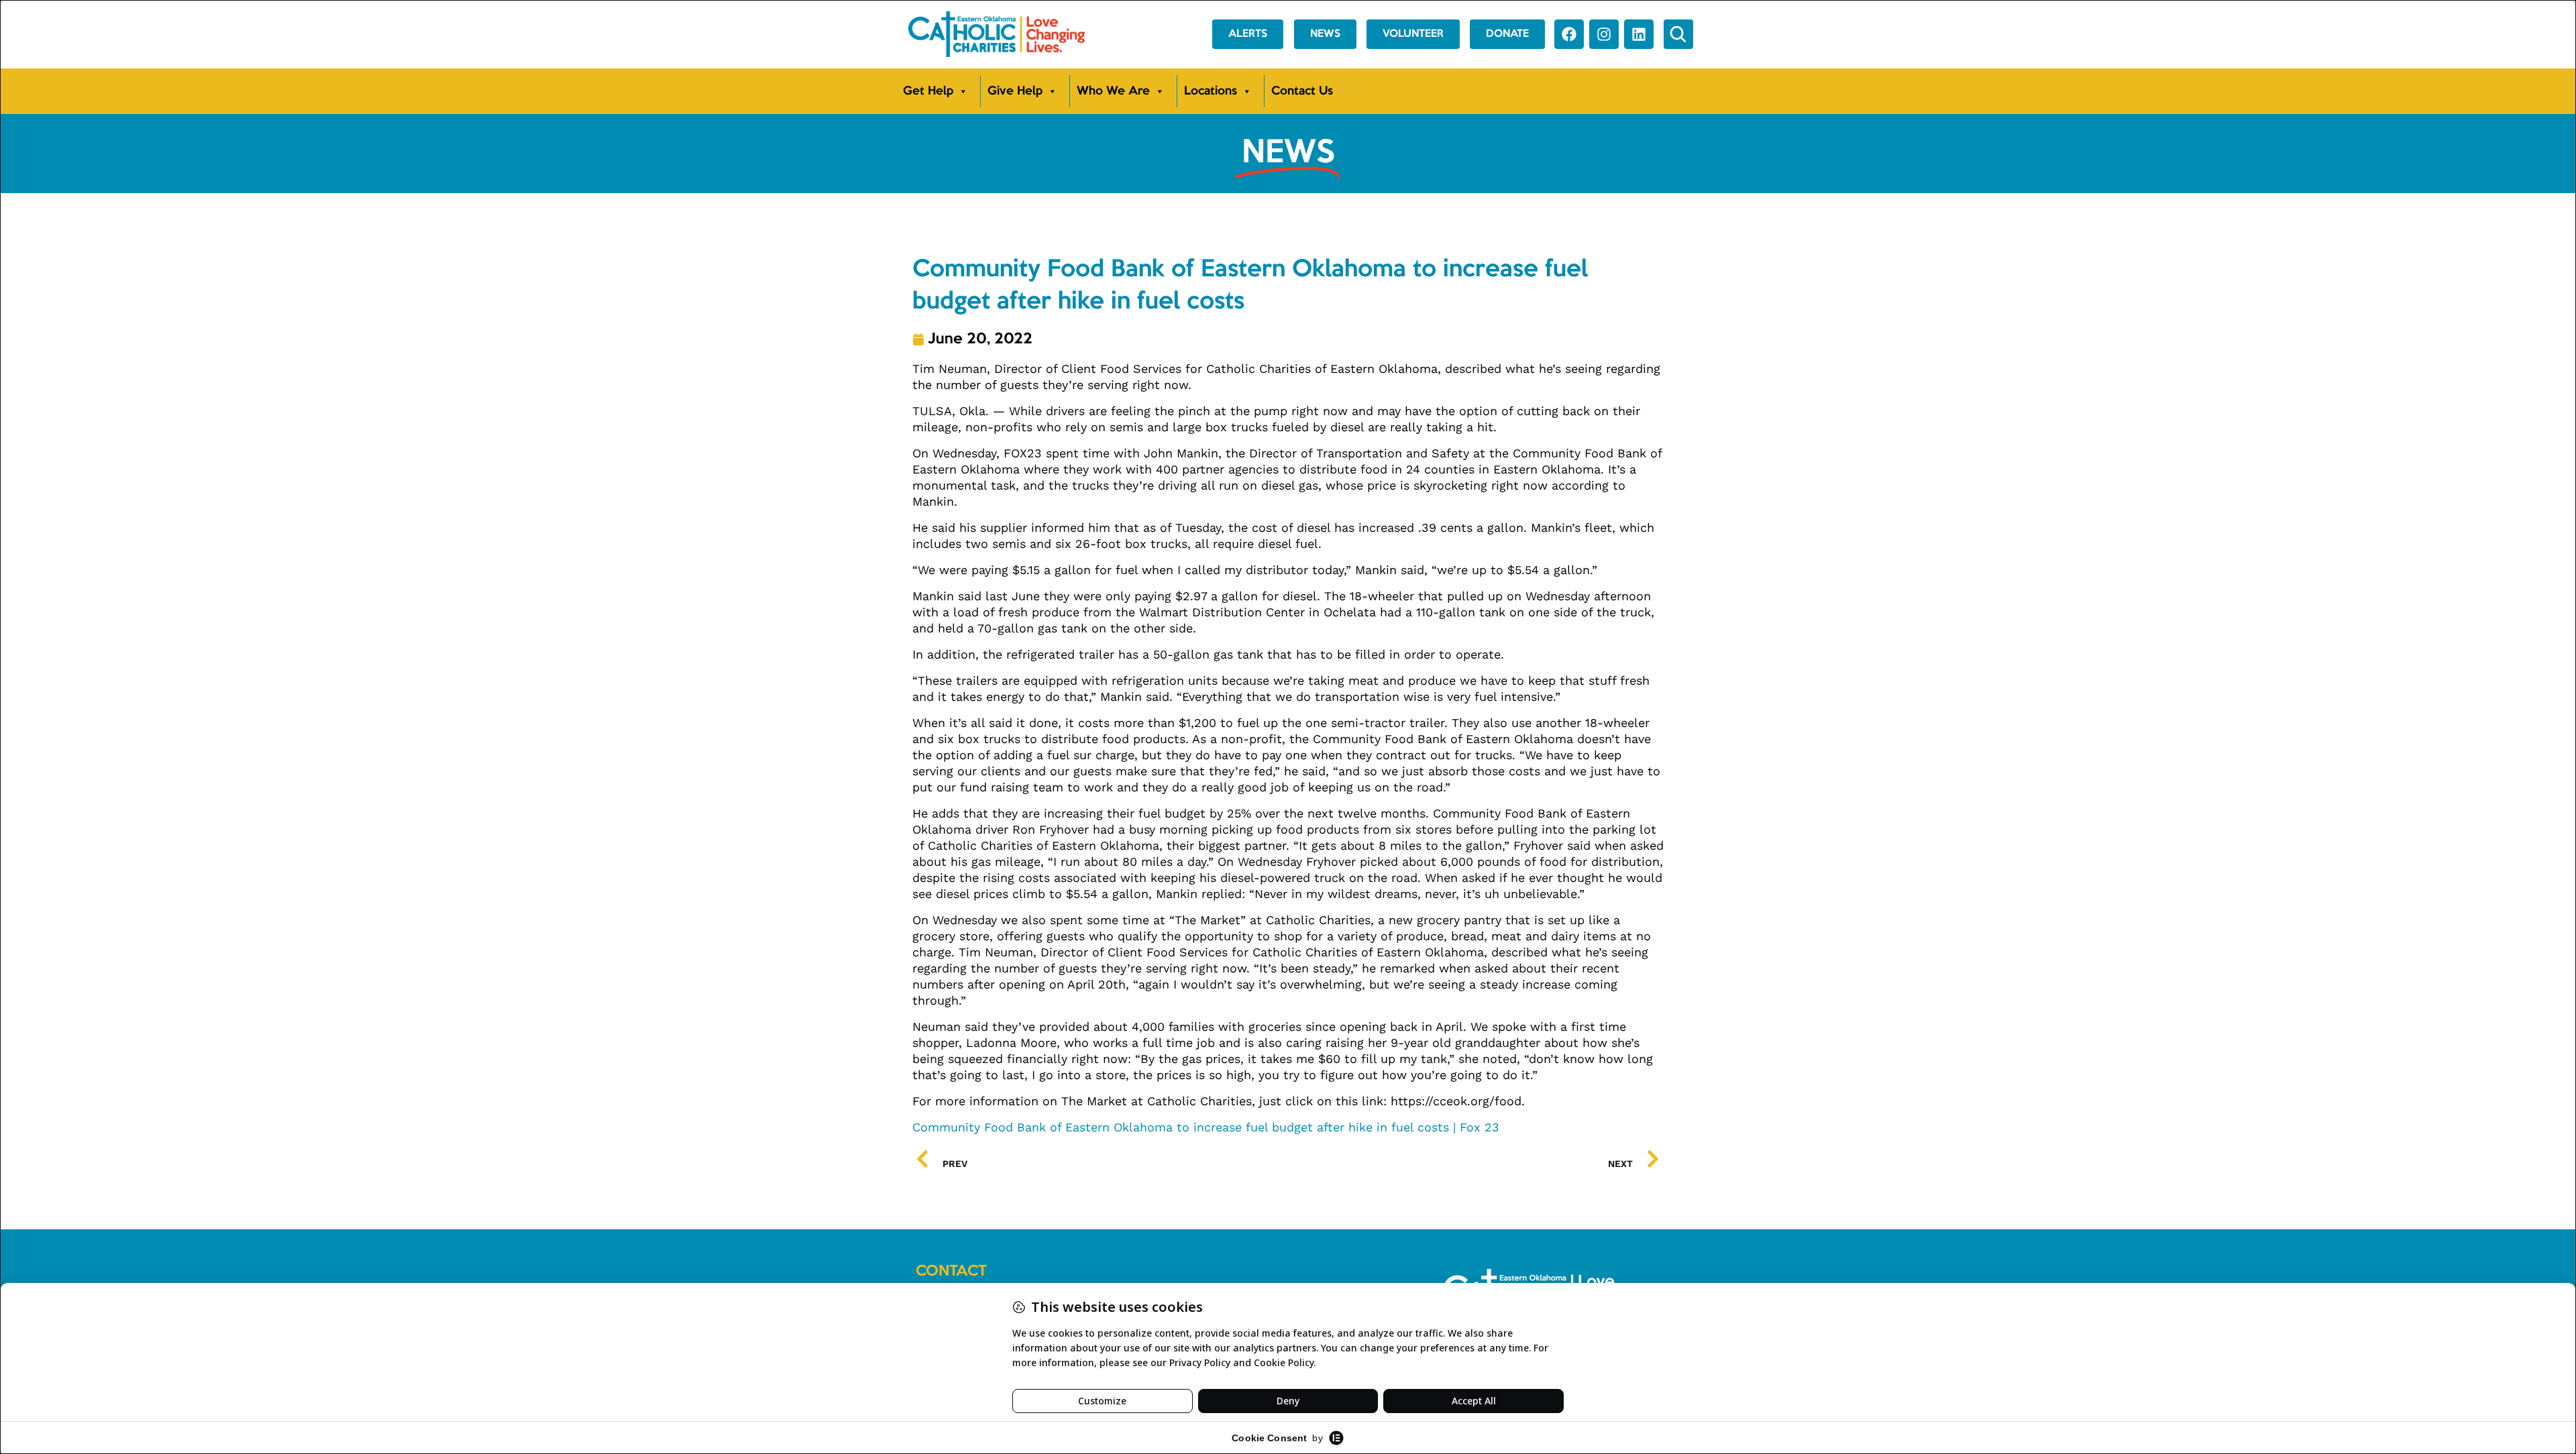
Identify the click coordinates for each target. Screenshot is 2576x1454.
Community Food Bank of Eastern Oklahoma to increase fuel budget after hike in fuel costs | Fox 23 (1206, 1127)
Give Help (1015, 91)
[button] (1678, 34)
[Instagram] (1604, 34)
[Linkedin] (1639, 34)
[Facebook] (1569, 34)
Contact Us (1302, 91)
